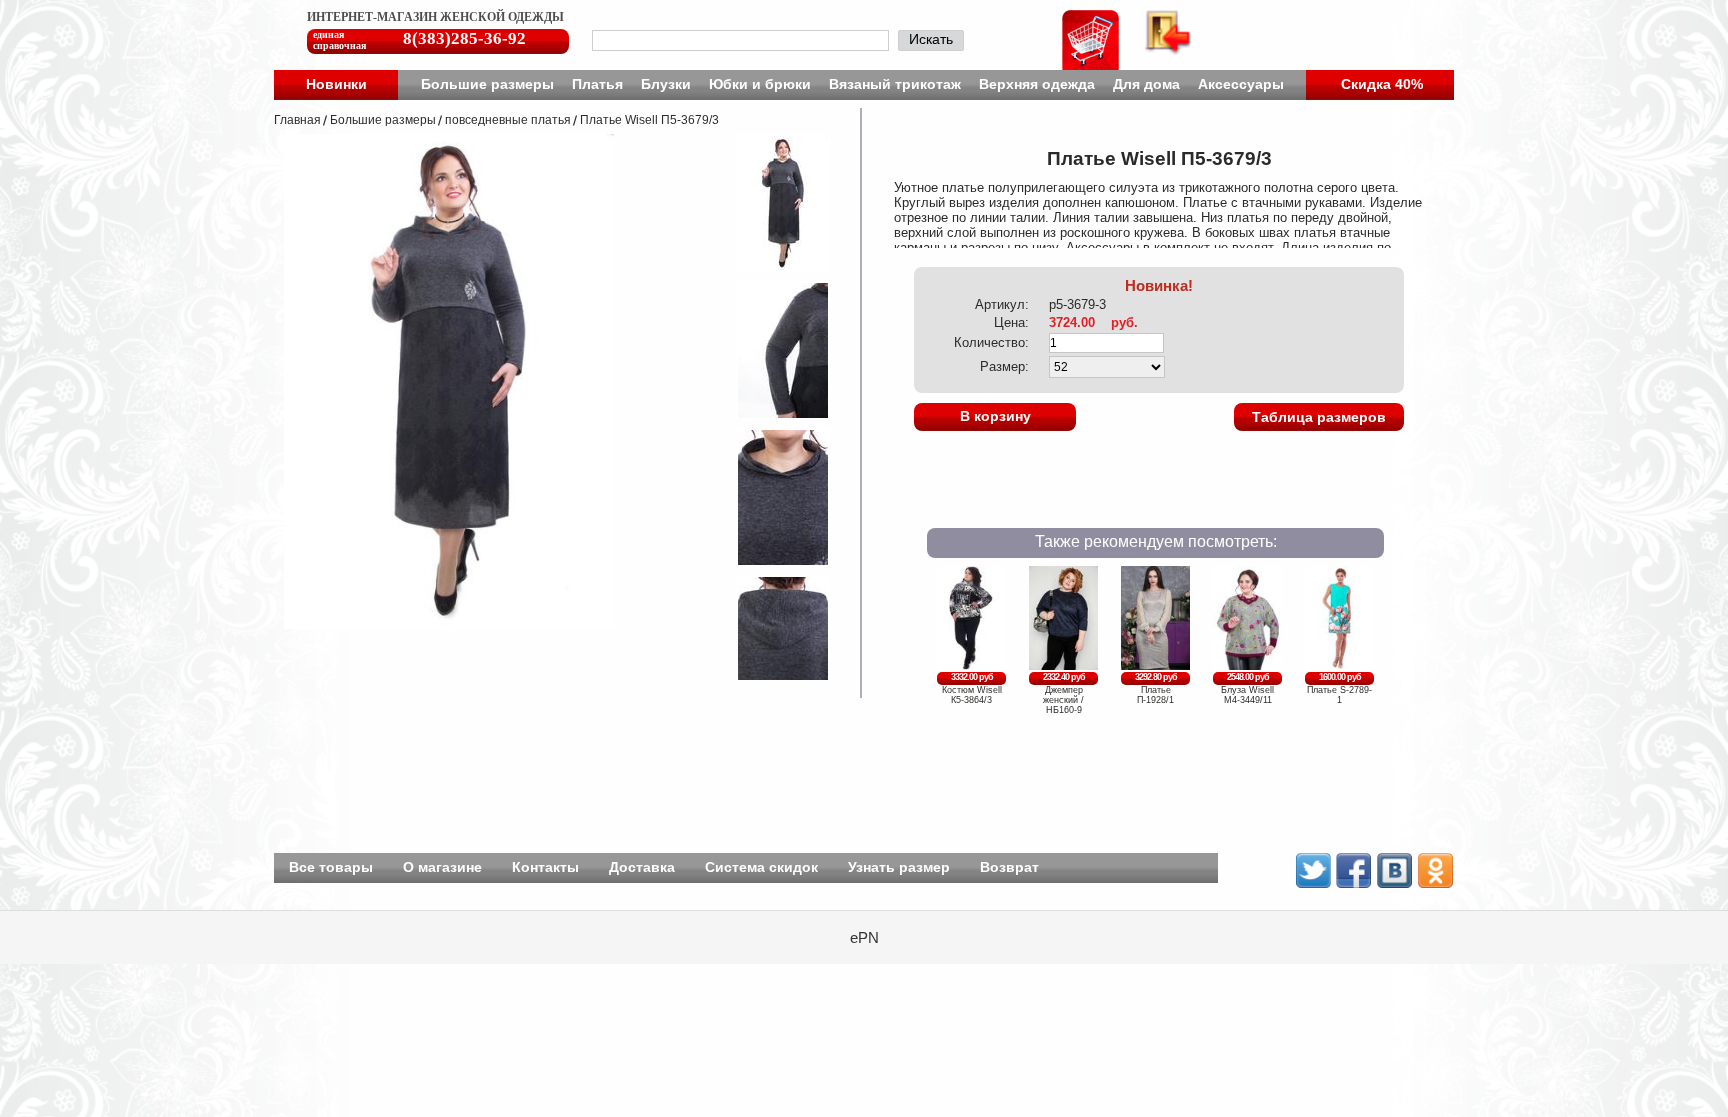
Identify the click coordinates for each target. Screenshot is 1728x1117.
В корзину (995, 416)
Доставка (642, 867)
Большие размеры (487, 84)
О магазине (442, 867)
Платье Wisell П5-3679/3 (649, 120)
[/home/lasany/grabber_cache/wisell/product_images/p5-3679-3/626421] (770, 267)
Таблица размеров (1319, 417)
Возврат (1009, 867)
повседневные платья (508, 120)
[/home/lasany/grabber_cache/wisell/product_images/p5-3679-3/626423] (770, 561)
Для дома (1146, 84)
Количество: (991, 342)
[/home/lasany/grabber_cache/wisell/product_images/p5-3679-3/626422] (770, 414)
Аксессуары (1241, 84)
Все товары (331, 867)
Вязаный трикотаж (895, 84)
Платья (597, 84)
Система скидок (761, 867)
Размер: (1004, 366)
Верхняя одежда (1037, 84)
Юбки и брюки (760, 84)
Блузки (666, 84)
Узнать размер (899, 867)
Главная (297, 120)
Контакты (545, 867)
